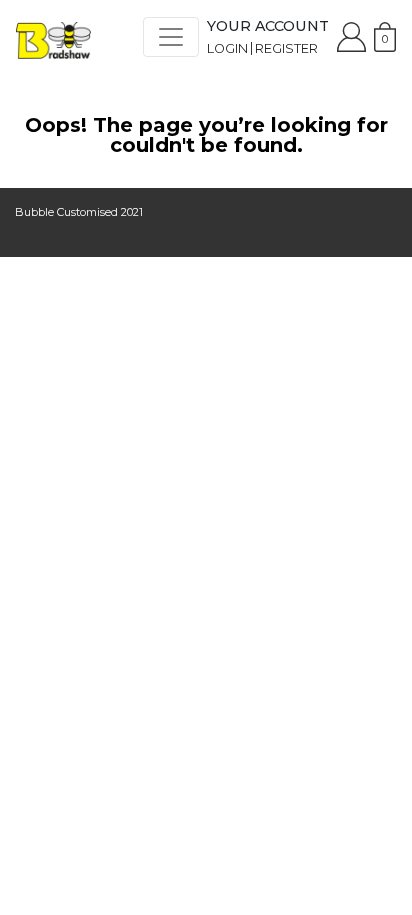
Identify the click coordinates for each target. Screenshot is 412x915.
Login (227, 48)
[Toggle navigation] (171, 37)
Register (286, 48)
